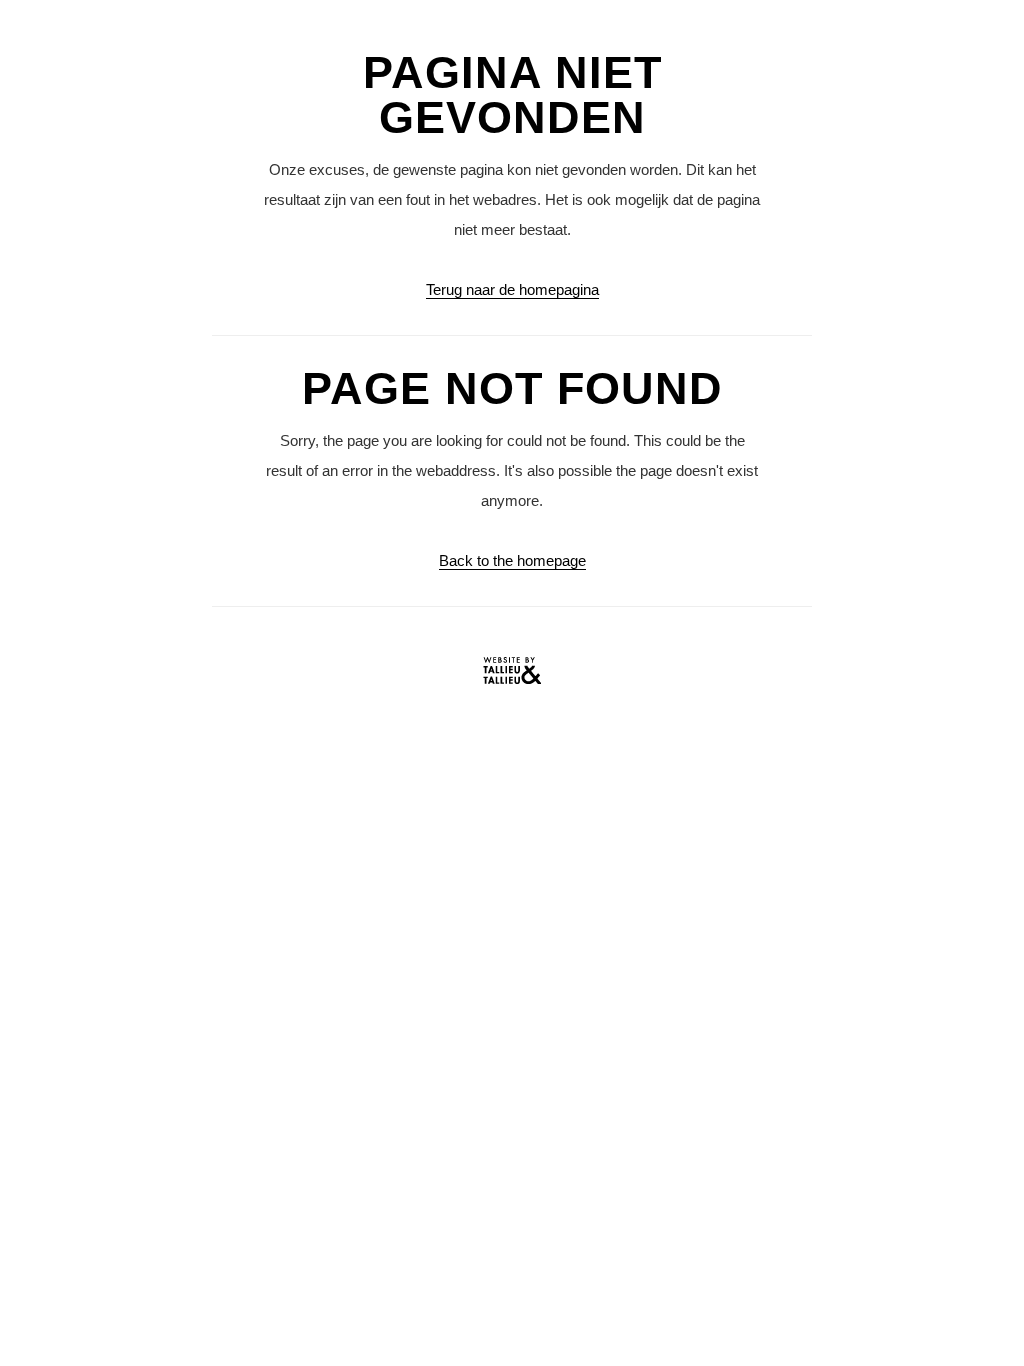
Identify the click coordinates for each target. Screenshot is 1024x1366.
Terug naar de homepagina (512, 289)
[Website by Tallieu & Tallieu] (512, 675)
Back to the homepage (512, 560)
